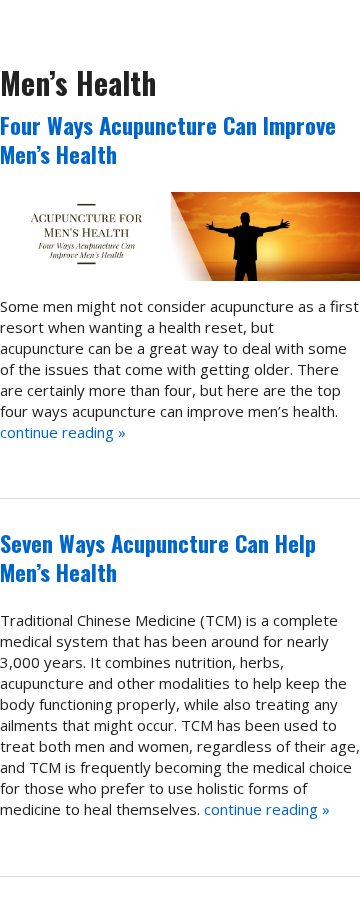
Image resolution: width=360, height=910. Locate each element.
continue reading (63, 432)
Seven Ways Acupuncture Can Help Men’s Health (158, 557)
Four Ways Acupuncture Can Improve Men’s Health (168, 139)
